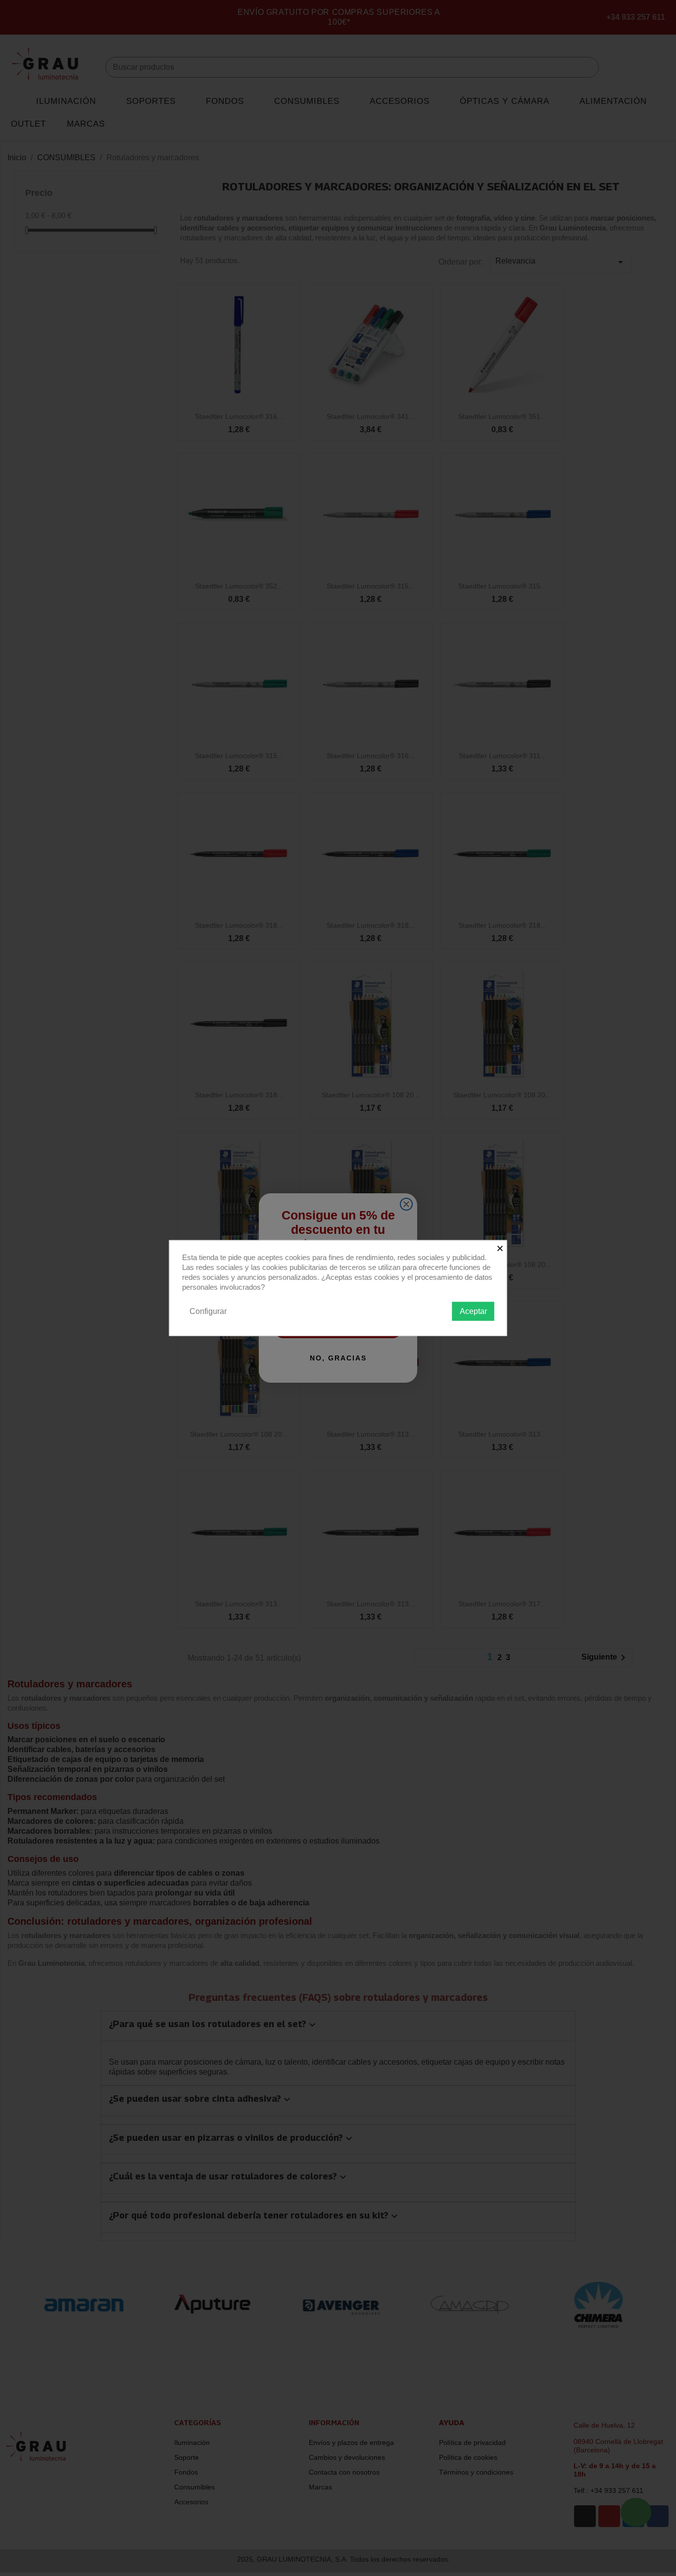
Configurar (208, 1311)
